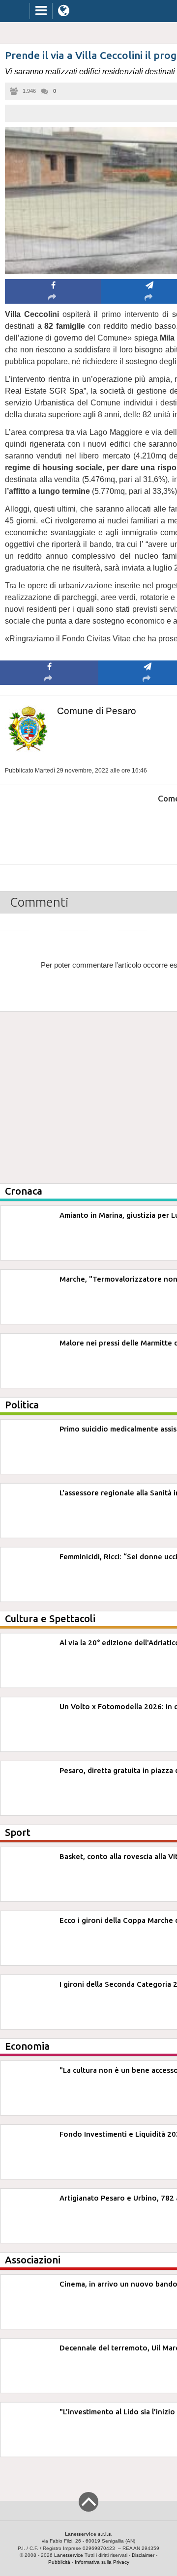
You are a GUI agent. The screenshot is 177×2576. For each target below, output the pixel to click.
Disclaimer (143, 2555)
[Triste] (148, 828)
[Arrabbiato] (49, 828)
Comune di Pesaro (97, 711)
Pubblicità (59, 2562)
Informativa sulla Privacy (102, 2562)
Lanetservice (69, 2555)
